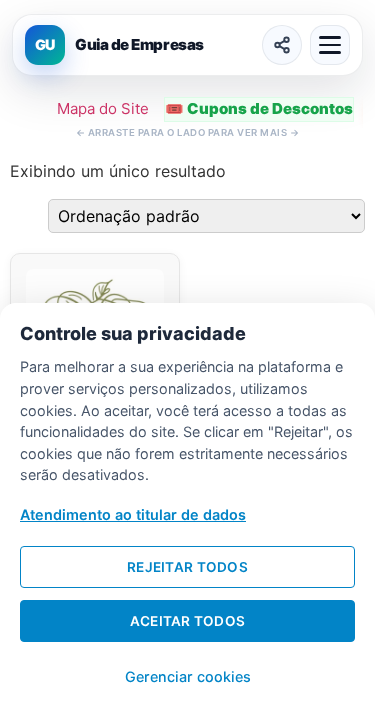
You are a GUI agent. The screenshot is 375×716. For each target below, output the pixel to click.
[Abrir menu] (330, 45)
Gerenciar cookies (188, 676)
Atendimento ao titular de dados (133, 514)
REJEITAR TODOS (187, 567)
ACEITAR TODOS (188, 621)
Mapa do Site (103, 108)
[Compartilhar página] (282, 45)
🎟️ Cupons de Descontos (259, 108)
